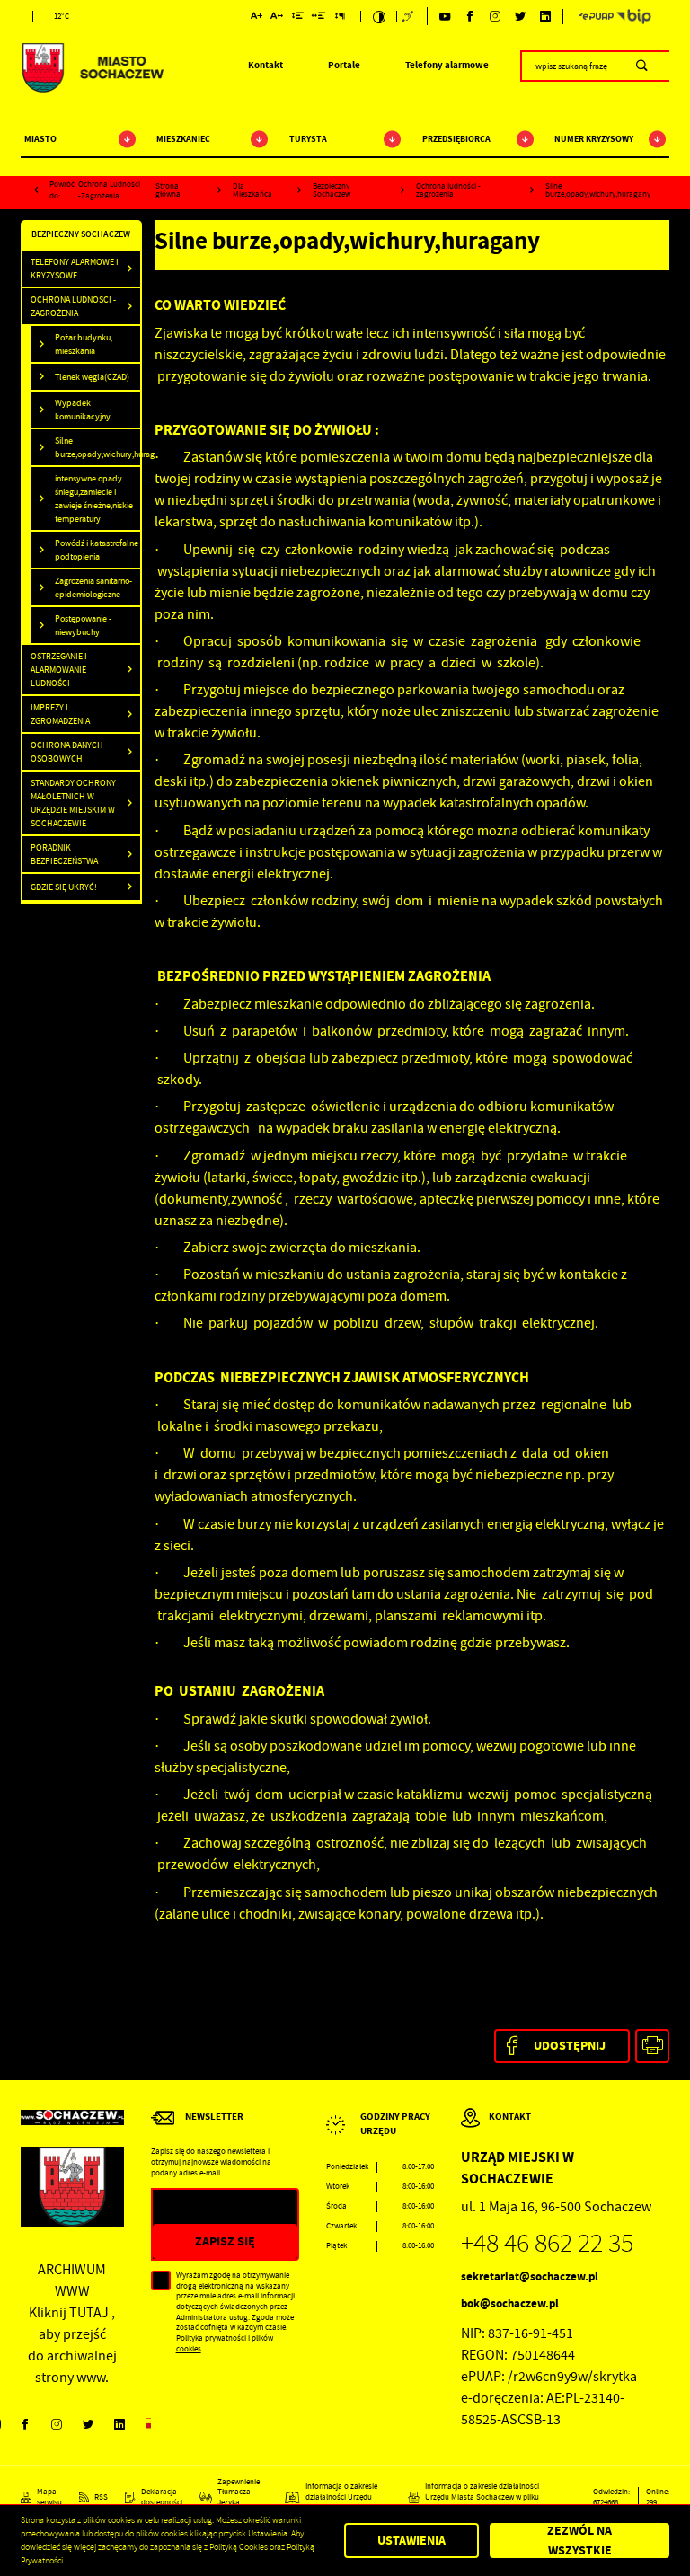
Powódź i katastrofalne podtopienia (97, 550)
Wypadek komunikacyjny (83, 410)
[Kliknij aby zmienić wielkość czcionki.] (257, 18)
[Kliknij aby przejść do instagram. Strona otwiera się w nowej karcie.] (495, 16)
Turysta (308, 139)
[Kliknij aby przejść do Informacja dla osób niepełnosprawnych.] (408, 17)
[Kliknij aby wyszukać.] (642, 66)
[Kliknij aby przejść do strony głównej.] (92, 68)
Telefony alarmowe (447, 65)
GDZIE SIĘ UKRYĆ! (64, 887)
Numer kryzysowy (594, 139)
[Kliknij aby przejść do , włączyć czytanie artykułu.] (233, 277)
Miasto (40, 139)
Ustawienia (411, 2541)
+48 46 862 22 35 (547, 2243)
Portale (344, 65)
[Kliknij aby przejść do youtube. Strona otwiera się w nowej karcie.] (445, 16)
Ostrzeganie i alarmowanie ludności (59, 670)
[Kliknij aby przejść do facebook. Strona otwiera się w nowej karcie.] (470, 16)
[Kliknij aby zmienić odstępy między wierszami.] (298, 18)
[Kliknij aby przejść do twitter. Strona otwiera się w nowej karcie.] (520, 16)
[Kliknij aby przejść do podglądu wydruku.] (653, 2047)
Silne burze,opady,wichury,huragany (97, 447)
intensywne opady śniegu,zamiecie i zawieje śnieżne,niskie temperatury (94, 498)
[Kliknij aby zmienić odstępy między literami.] (277, 18)
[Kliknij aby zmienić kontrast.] (379, 17)
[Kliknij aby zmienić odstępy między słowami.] (319, 18)
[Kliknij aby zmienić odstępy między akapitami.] (340, 18)
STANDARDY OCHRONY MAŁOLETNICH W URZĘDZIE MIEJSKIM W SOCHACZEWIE (73, 803)
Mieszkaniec (183, 139)
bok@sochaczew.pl (510, 2303)
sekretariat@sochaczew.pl (530, 2276)
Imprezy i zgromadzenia (60, 714)
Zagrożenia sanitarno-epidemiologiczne (93, 587)
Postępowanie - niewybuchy (83, 625)
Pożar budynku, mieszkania (84, 344)
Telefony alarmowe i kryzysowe (75, 269)
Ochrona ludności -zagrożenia (109, 190)
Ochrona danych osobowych (67, 752)
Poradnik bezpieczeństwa (64, 854)
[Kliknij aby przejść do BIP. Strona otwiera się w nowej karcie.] (634, 17)
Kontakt (265, 65)
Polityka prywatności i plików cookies (225, 2343)
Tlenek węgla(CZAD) (92, 377)
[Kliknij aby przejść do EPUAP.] (596, 16)
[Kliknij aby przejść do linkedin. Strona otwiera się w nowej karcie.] (545, 16)
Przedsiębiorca (456, 139)
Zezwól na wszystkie (579, 2541)
